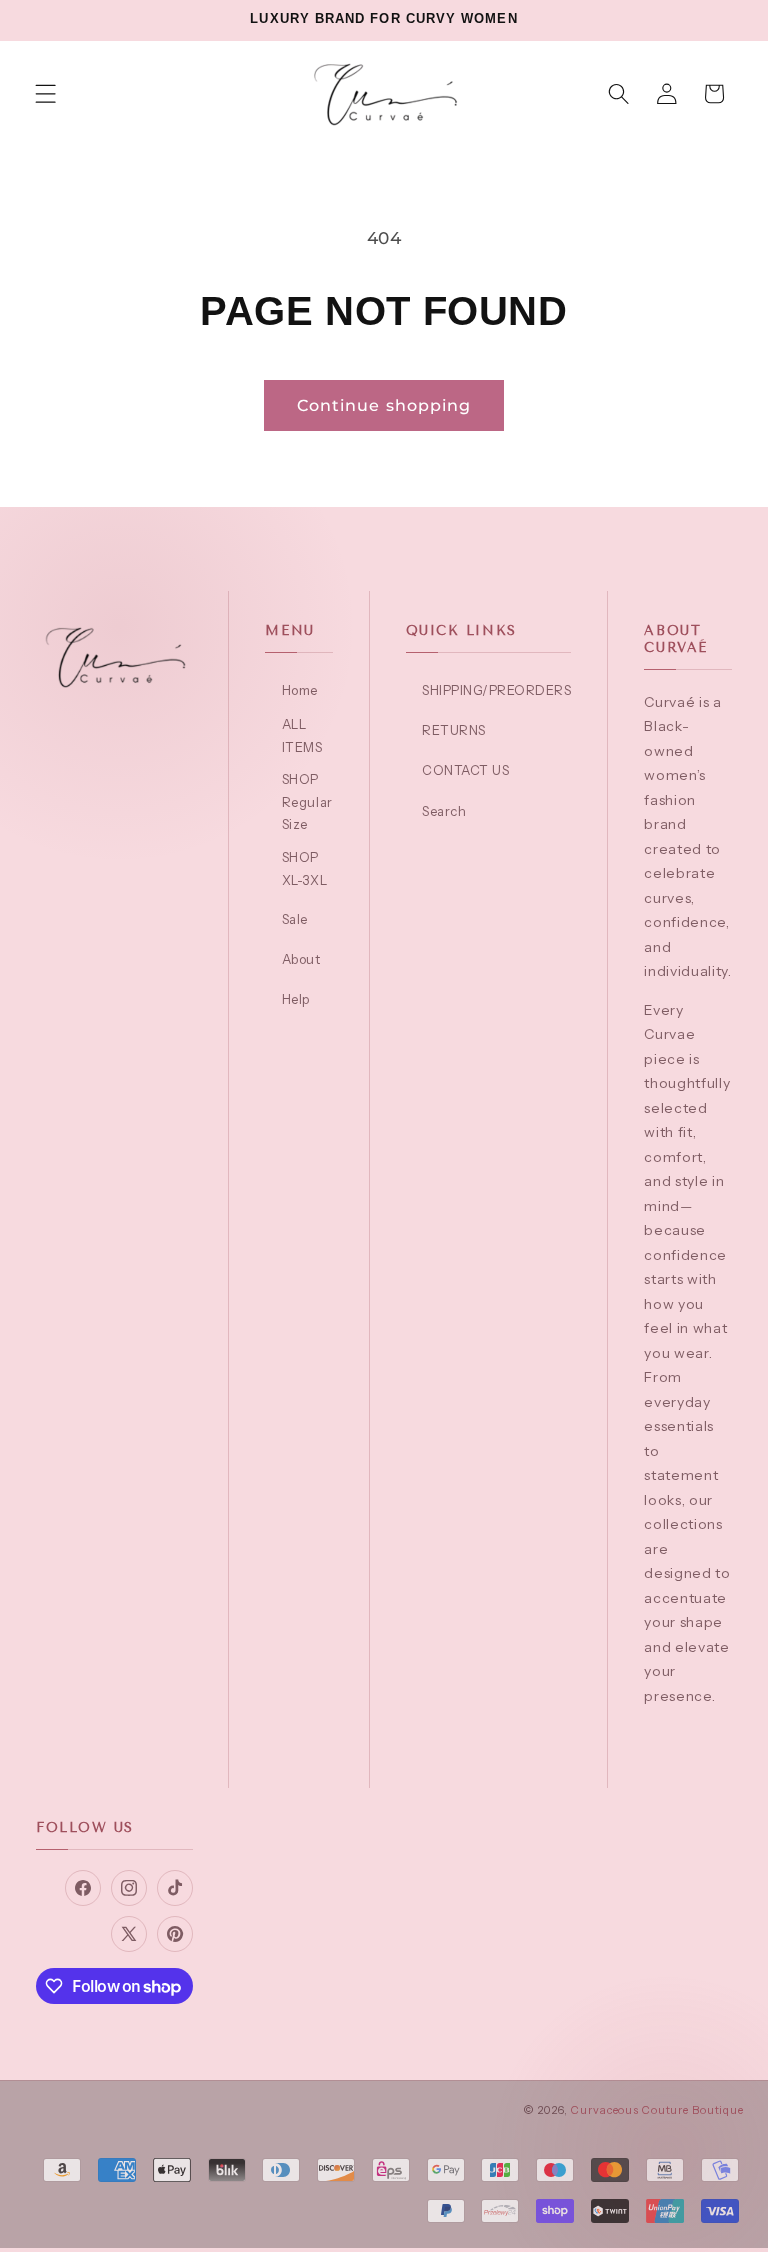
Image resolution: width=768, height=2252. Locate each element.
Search (444, 811)
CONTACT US (465, 770)
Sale (295, 919)
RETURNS (454, 730)
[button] (46, 94)
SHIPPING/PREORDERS (496, 690)
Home (300, 690)
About (301, 959)
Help (296, 999)
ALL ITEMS (302, 735)
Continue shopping (384, 405)
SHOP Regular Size (307, 801)
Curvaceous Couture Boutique (657, 2110)
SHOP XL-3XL (304, 868)
